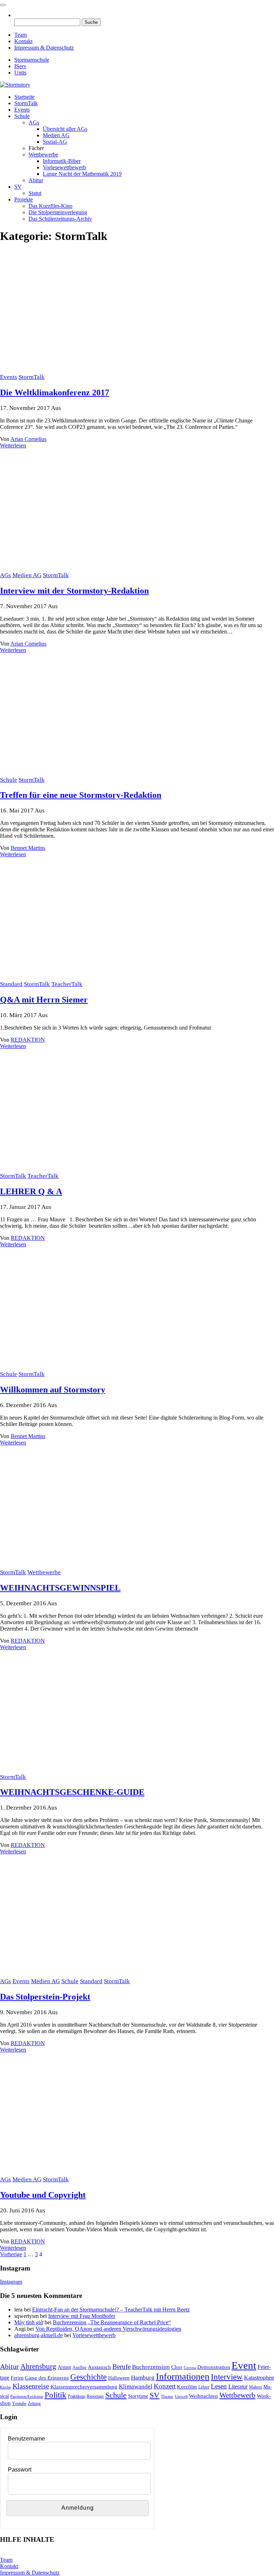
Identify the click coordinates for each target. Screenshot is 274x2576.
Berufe (121, 2367)
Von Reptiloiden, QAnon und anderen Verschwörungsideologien (108, 2329)
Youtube (19, 2403)
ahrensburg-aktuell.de (39, 2335)
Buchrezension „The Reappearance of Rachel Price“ (112, 2322)
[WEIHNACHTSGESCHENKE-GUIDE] (91, 1770)
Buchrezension (151, 2367)
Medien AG (56, 135)
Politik (55, 2395)
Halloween (119, 2378)
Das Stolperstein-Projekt (45, 1997)
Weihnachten (204, 2396)
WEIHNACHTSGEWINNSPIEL (60, 1588)
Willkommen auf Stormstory (53, 1390)
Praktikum (77, 2396)
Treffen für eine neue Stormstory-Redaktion (81, 795)
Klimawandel (136, 2387)
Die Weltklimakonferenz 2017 (55, 392)
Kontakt (23, 41)
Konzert (165, 2386)
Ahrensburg (38, 2366)
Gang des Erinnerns (47, 2378)
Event (244, 2365)
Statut (35, 193)
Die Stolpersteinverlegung (58, 212)
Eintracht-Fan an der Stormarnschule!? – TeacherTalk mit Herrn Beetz (111, 2310)
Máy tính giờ (29, 2322)
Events (22, 110)
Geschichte (88, 2377)
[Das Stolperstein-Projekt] (91, 1974)
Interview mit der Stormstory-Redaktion (74, 591)
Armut (64, 2367)
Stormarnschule (32, 60)
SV (18, 187)
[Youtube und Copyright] (91, 2173)
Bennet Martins (28, 848)
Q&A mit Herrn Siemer (44, 1000)
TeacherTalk (67, 984)
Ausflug (79, 2367)
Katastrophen (259, 2378)
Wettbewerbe (43, 155)
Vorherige (11, 2254)
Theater (167, 2397)
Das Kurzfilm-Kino (50, 206)
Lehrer (204, 2387)
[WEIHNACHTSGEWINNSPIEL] (91, 1566)
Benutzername (26, 2439)
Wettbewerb (237, 2395)
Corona (190, 2368)
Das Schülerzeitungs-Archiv (60, 219)
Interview (227, 2377)
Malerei (255, 2387)
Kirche (6, 2387)
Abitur (36, 180)
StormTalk (26, 103)
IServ (20, 66)
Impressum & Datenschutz (44, 48)
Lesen (219, 2386)
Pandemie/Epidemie (27, 2397)
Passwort (20, 2470)
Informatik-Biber (62, 161)
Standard (11, 984)
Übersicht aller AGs (65, 129)
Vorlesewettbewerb (64, 167)
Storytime (138, 2396)
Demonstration (214, 2367)
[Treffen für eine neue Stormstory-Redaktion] (91, 773)
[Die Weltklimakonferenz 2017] (91, 370)
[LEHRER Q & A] (91, 1169)
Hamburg (143, 2378)
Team (21, 35)
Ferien (17, 2378)
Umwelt (181, 2397)
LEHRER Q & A (31, 1191)
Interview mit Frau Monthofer (82, 2316)
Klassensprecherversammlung (84, 2387)
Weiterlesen (13, 445)
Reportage (95, 2396)
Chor (177, 2367)
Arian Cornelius (28, 439)
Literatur (238, 2387)
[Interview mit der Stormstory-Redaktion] (91, 568)
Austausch (99, 2367)
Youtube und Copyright (43, 2195)
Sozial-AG (55, 142)
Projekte (24, 199)
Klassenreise (31, 2386)
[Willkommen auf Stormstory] (91, 1367)
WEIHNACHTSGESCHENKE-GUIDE (72, 1792)
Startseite (24, 97)
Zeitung (34, 2403)
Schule (22, 116)
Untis (20, 73)
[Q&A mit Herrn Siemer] (91, 977)
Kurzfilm (187, 2387)
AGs (34, 122)
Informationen (183, 2377)
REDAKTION (28, 1040)
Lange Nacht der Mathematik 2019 (82, 174)
